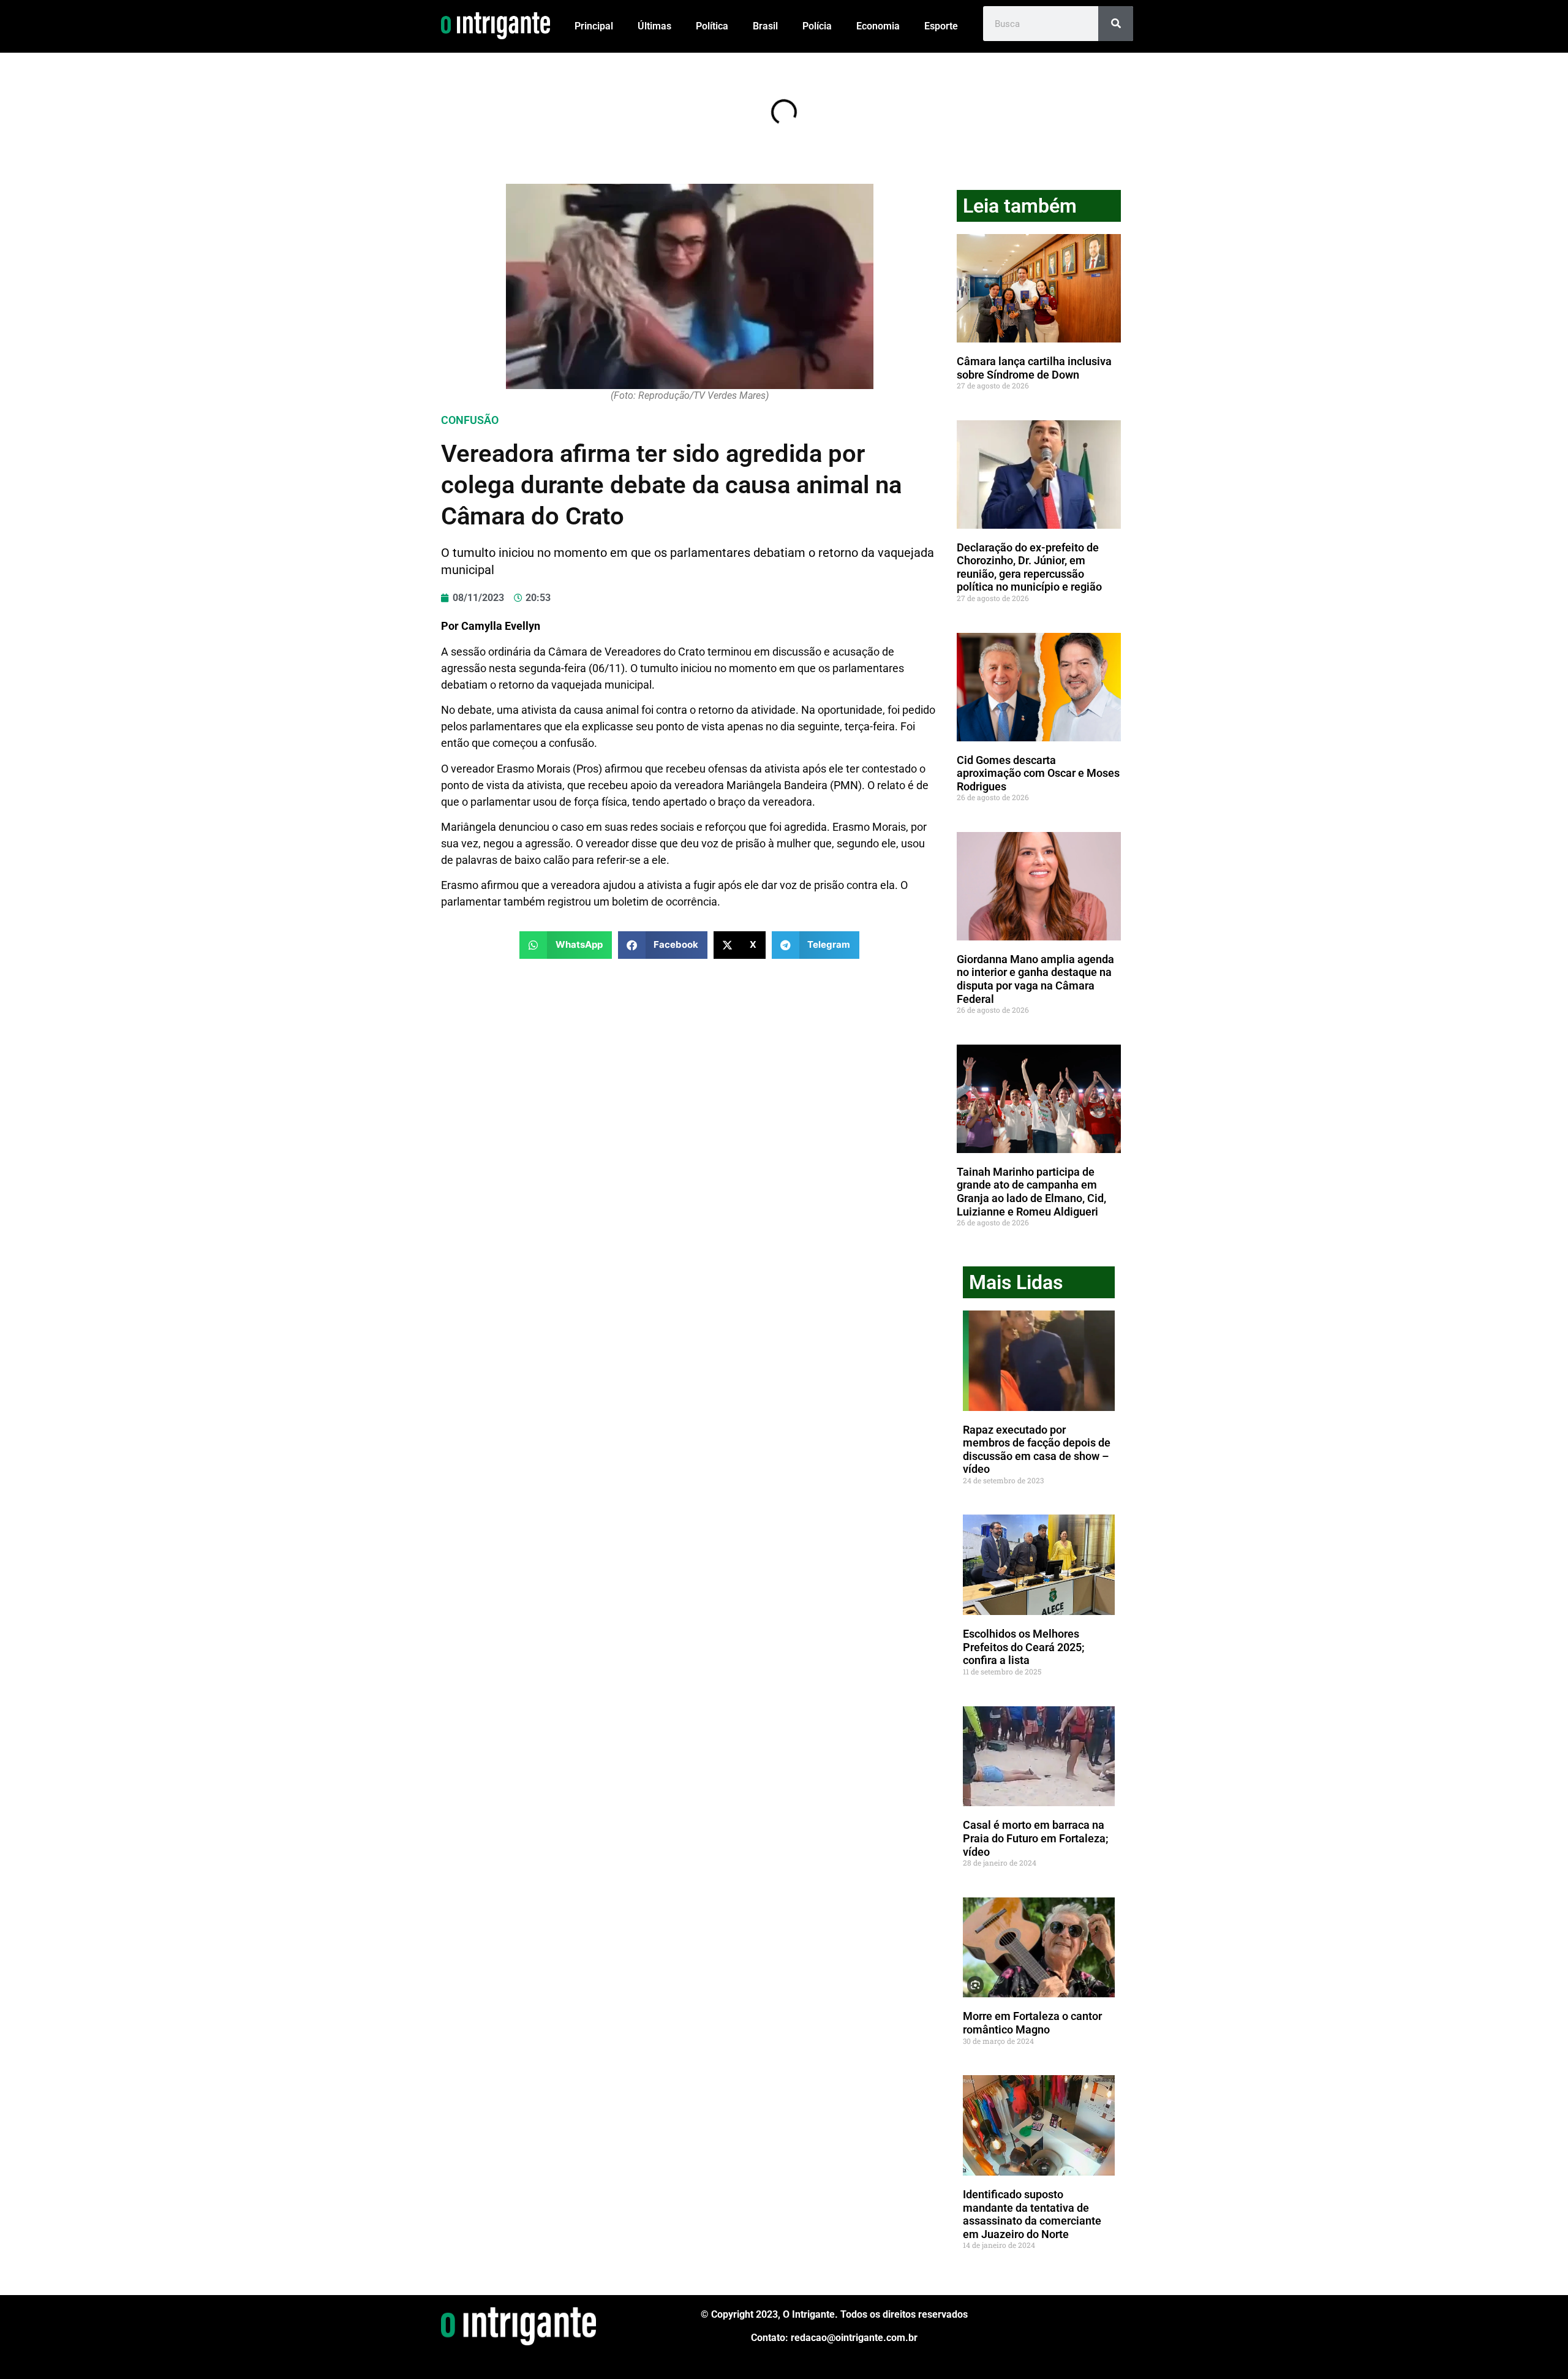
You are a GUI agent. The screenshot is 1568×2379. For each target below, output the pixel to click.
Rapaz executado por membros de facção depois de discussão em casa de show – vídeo (1037, 1450)
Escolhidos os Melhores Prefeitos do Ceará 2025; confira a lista (1024, 1647)
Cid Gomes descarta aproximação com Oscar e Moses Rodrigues (1038, 773)
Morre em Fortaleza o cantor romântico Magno (1032, 2023)
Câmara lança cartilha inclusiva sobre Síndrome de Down (1034, 368)
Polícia (817, 26)
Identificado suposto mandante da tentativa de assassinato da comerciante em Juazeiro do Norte (1032, 2214)
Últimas (654, 26)
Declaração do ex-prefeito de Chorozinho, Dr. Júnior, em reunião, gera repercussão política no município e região (1029, 567)
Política (712, 26)
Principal (594, 26)
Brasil (765, 26)
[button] (566, 945)
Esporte (941, 26)
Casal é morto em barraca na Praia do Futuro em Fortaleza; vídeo (1036, 1838)
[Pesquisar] (1116, 24)
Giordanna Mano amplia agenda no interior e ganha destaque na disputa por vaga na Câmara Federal (1035, 979)
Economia (878, 26)
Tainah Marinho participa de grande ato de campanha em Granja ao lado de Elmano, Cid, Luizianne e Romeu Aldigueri (1031, 1192)
